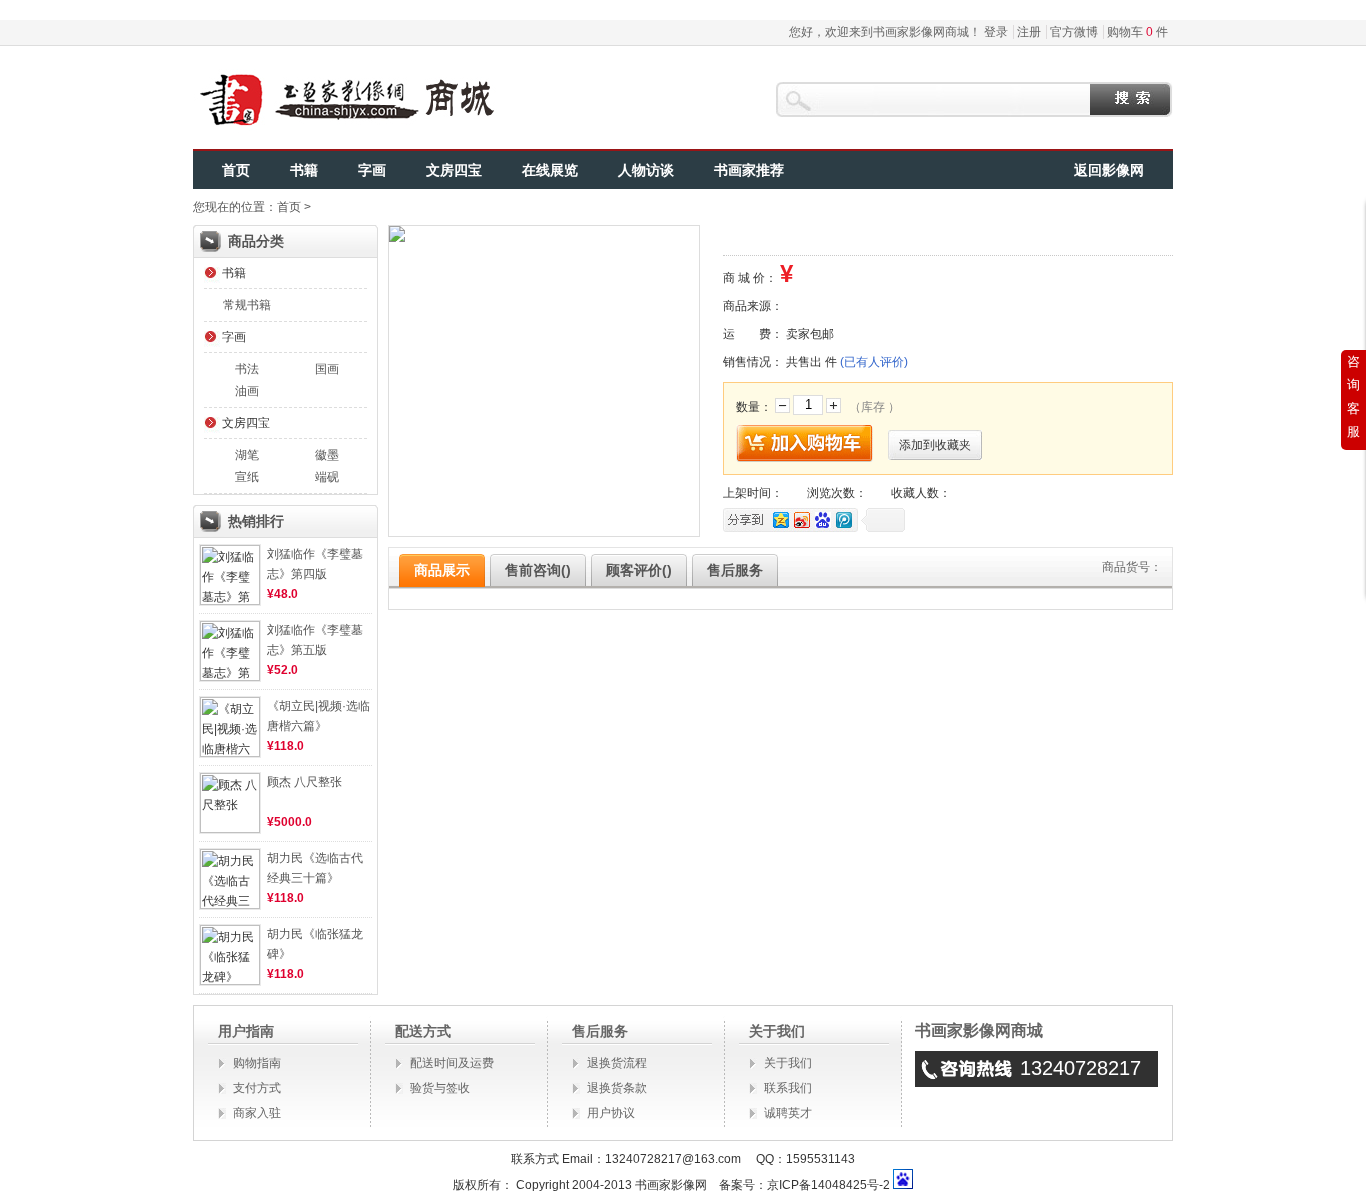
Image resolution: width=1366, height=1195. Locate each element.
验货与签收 (440, 1088)
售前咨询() (538, 570)
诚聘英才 (788, 1113)
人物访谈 (646, 170)
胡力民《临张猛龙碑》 (315, 944)
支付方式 (257, 1088)
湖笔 (247, 455)
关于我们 (788, 1063)
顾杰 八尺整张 (304, 782)
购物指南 (257, 1063)
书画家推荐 (749, 170)
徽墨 (327, 455)
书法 (247, 369)
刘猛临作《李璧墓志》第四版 (315, 564)
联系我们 (788, 1088)
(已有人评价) (874, 362)
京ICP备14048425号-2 (828, 1185)
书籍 (304, 170)
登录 (996, 32)
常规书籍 (247, 305)
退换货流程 (617, 1063)
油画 (247, 391)
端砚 (327, 477)
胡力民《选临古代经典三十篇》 (315, 868)
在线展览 (550, 170)
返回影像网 (1109, 170)
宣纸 (247, 477)
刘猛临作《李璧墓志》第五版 (315, 640)
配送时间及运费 (452, 1063)
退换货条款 (617, 1088)
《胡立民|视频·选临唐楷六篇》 (318, 716)
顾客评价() (639, 570)
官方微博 (1074, 32)
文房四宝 (454, 170)
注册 (1029, 32)
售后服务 (735, 570)
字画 (372, 170)
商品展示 (442, 570)
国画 (327, 369)
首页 (236, 170)
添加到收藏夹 (935, 445)
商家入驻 (257, 1113)
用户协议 (611, 1113)
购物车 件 (1137, 32)
